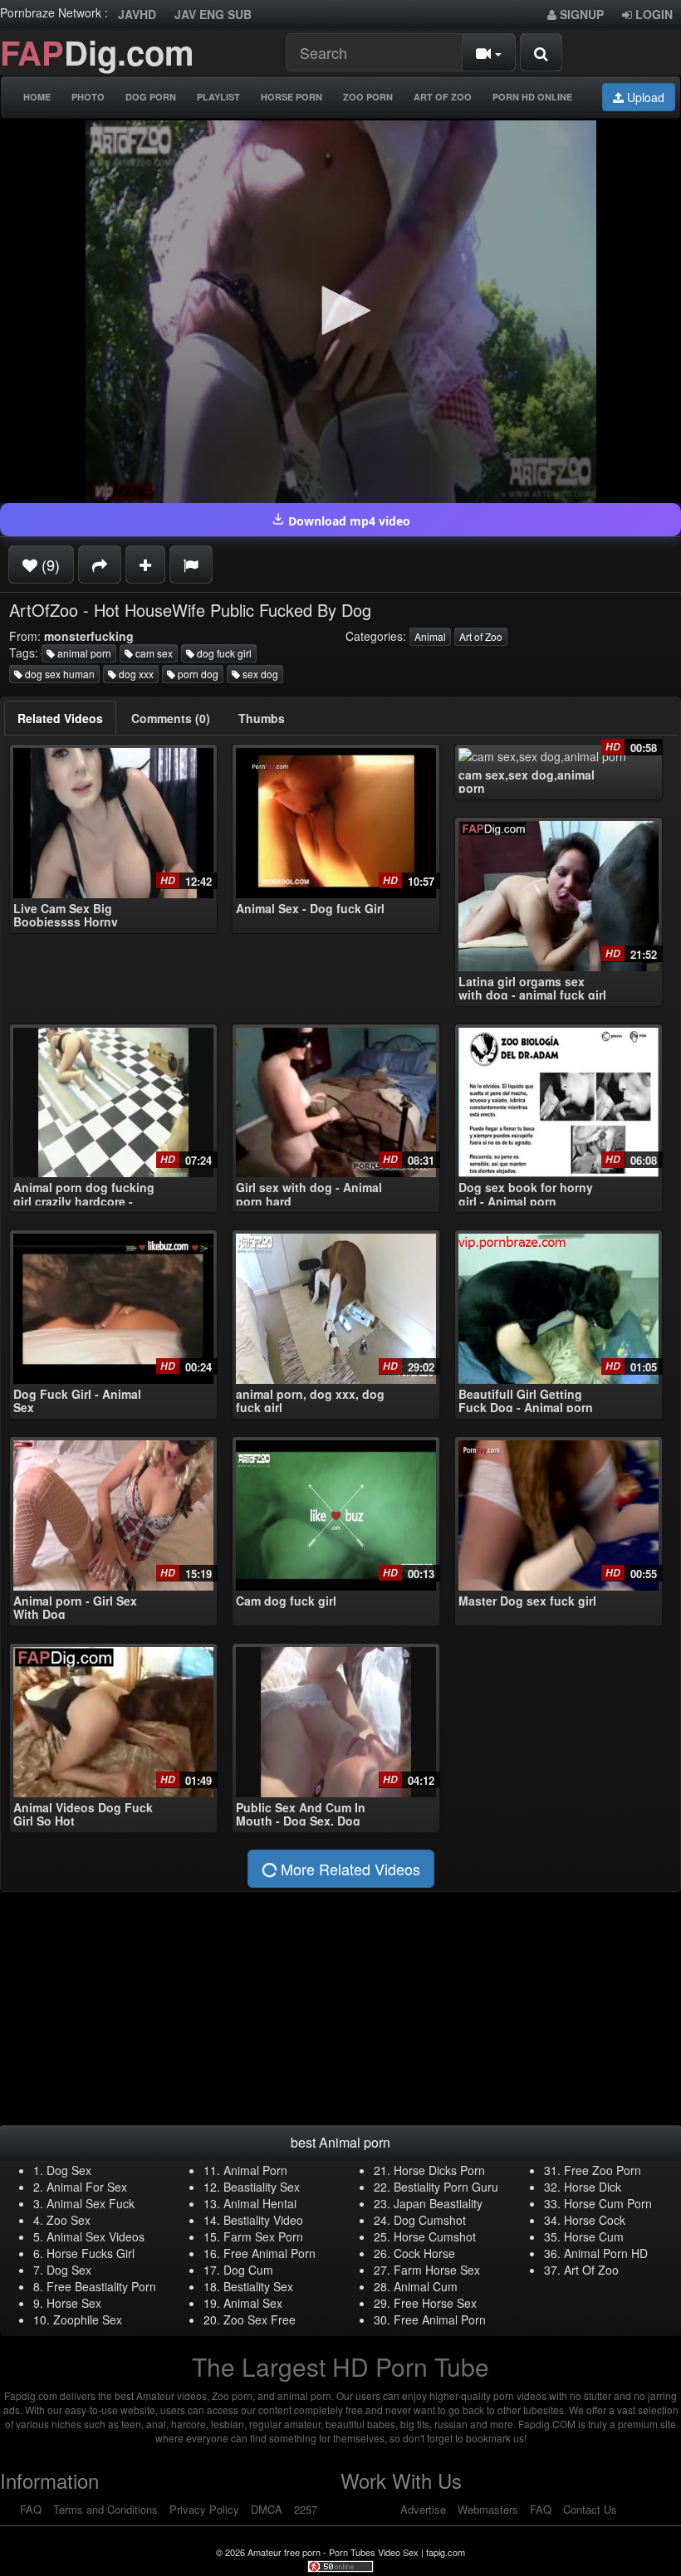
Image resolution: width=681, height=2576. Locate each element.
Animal (430, 636)
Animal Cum (426, 2286)
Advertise (423, 2509)
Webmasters (488, 2509)
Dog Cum (248, 2270)
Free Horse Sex (435, 2303)
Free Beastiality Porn (101, 2286)
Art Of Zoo (443, 97)
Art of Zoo (481, 636)
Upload (644, 97)
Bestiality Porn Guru (446, 2187)
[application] (340, 312)
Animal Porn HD (606, 2253)
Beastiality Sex (262, 2187)
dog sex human (59, 674)
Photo (88, 97)
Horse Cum (594, 2236)
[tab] (60, 718)
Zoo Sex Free (260, 2319)
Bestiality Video (263, 2220)
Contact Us (590, 2509)
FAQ (31, 2509)
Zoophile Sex (88, 2319)
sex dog (259, 674)
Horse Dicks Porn (439, 2170)
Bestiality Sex (258, 2286)
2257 (306, 2509)
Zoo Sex (69, 2220)
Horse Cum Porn (608, 2203)
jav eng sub (213, 14)
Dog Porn (151, 97)
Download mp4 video (348, 521)
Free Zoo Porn (603, 2170)
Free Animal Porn (269, 2253)
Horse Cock (595, 2220)
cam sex (153, 653)
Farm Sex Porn (263, 2236)
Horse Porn (292, 97)
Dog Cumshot (430, 2220)
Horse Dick (593, 2187)
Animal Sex (253, 2303)
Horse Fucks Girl (91, 2253)
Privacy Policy (204, 2509)
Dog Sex (69, 2170)
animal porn (83, 653)
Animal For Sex (87, 2187)
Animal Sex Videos (96, 2236)
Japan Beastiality (438, 2203)
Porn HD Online (532, 97)
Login (652, 14)
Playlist (218, 97)
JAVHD (137, 14)
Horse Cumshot (435, 2236)
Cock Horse (424, 2253)
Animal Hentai (260, 2203)
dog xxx (135, 674)
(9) (49, 565)
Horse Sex (74, 2303)
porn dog (197, 674)
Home (37, 97)
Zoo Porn (368, 97)
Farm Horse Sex (437, 2270)
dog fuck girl (223, 653)
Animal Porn (255, 2170)
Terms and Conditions (105, 2509)
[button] (340, 310)
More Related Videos (348, 1869)
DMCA (267, 2509)
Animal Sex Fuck (91, 2203)
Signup (580, 14)
